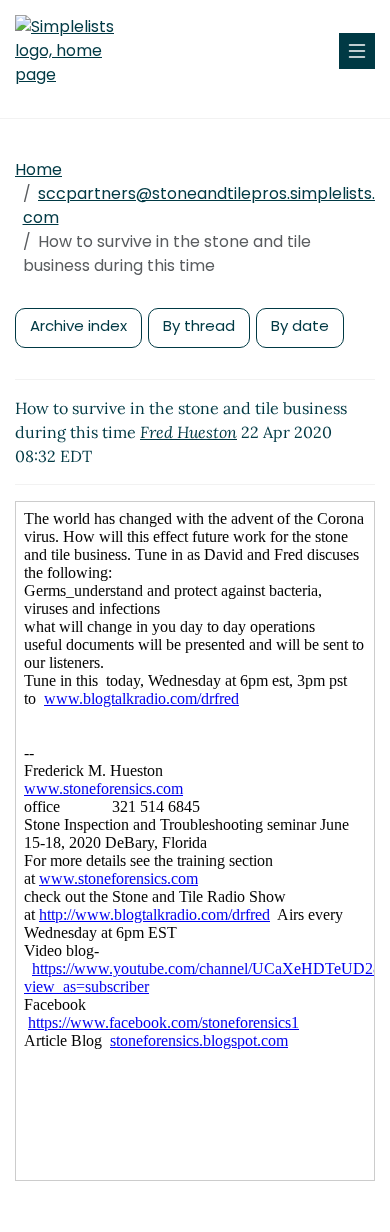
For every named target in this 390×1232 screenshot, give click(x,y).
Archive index (78, 325)
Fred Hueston (188, 432)
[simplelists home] (75, 51)
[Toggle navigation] (357, 51)
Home (38, 169)
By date (300, 325)
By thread (199, 325)
